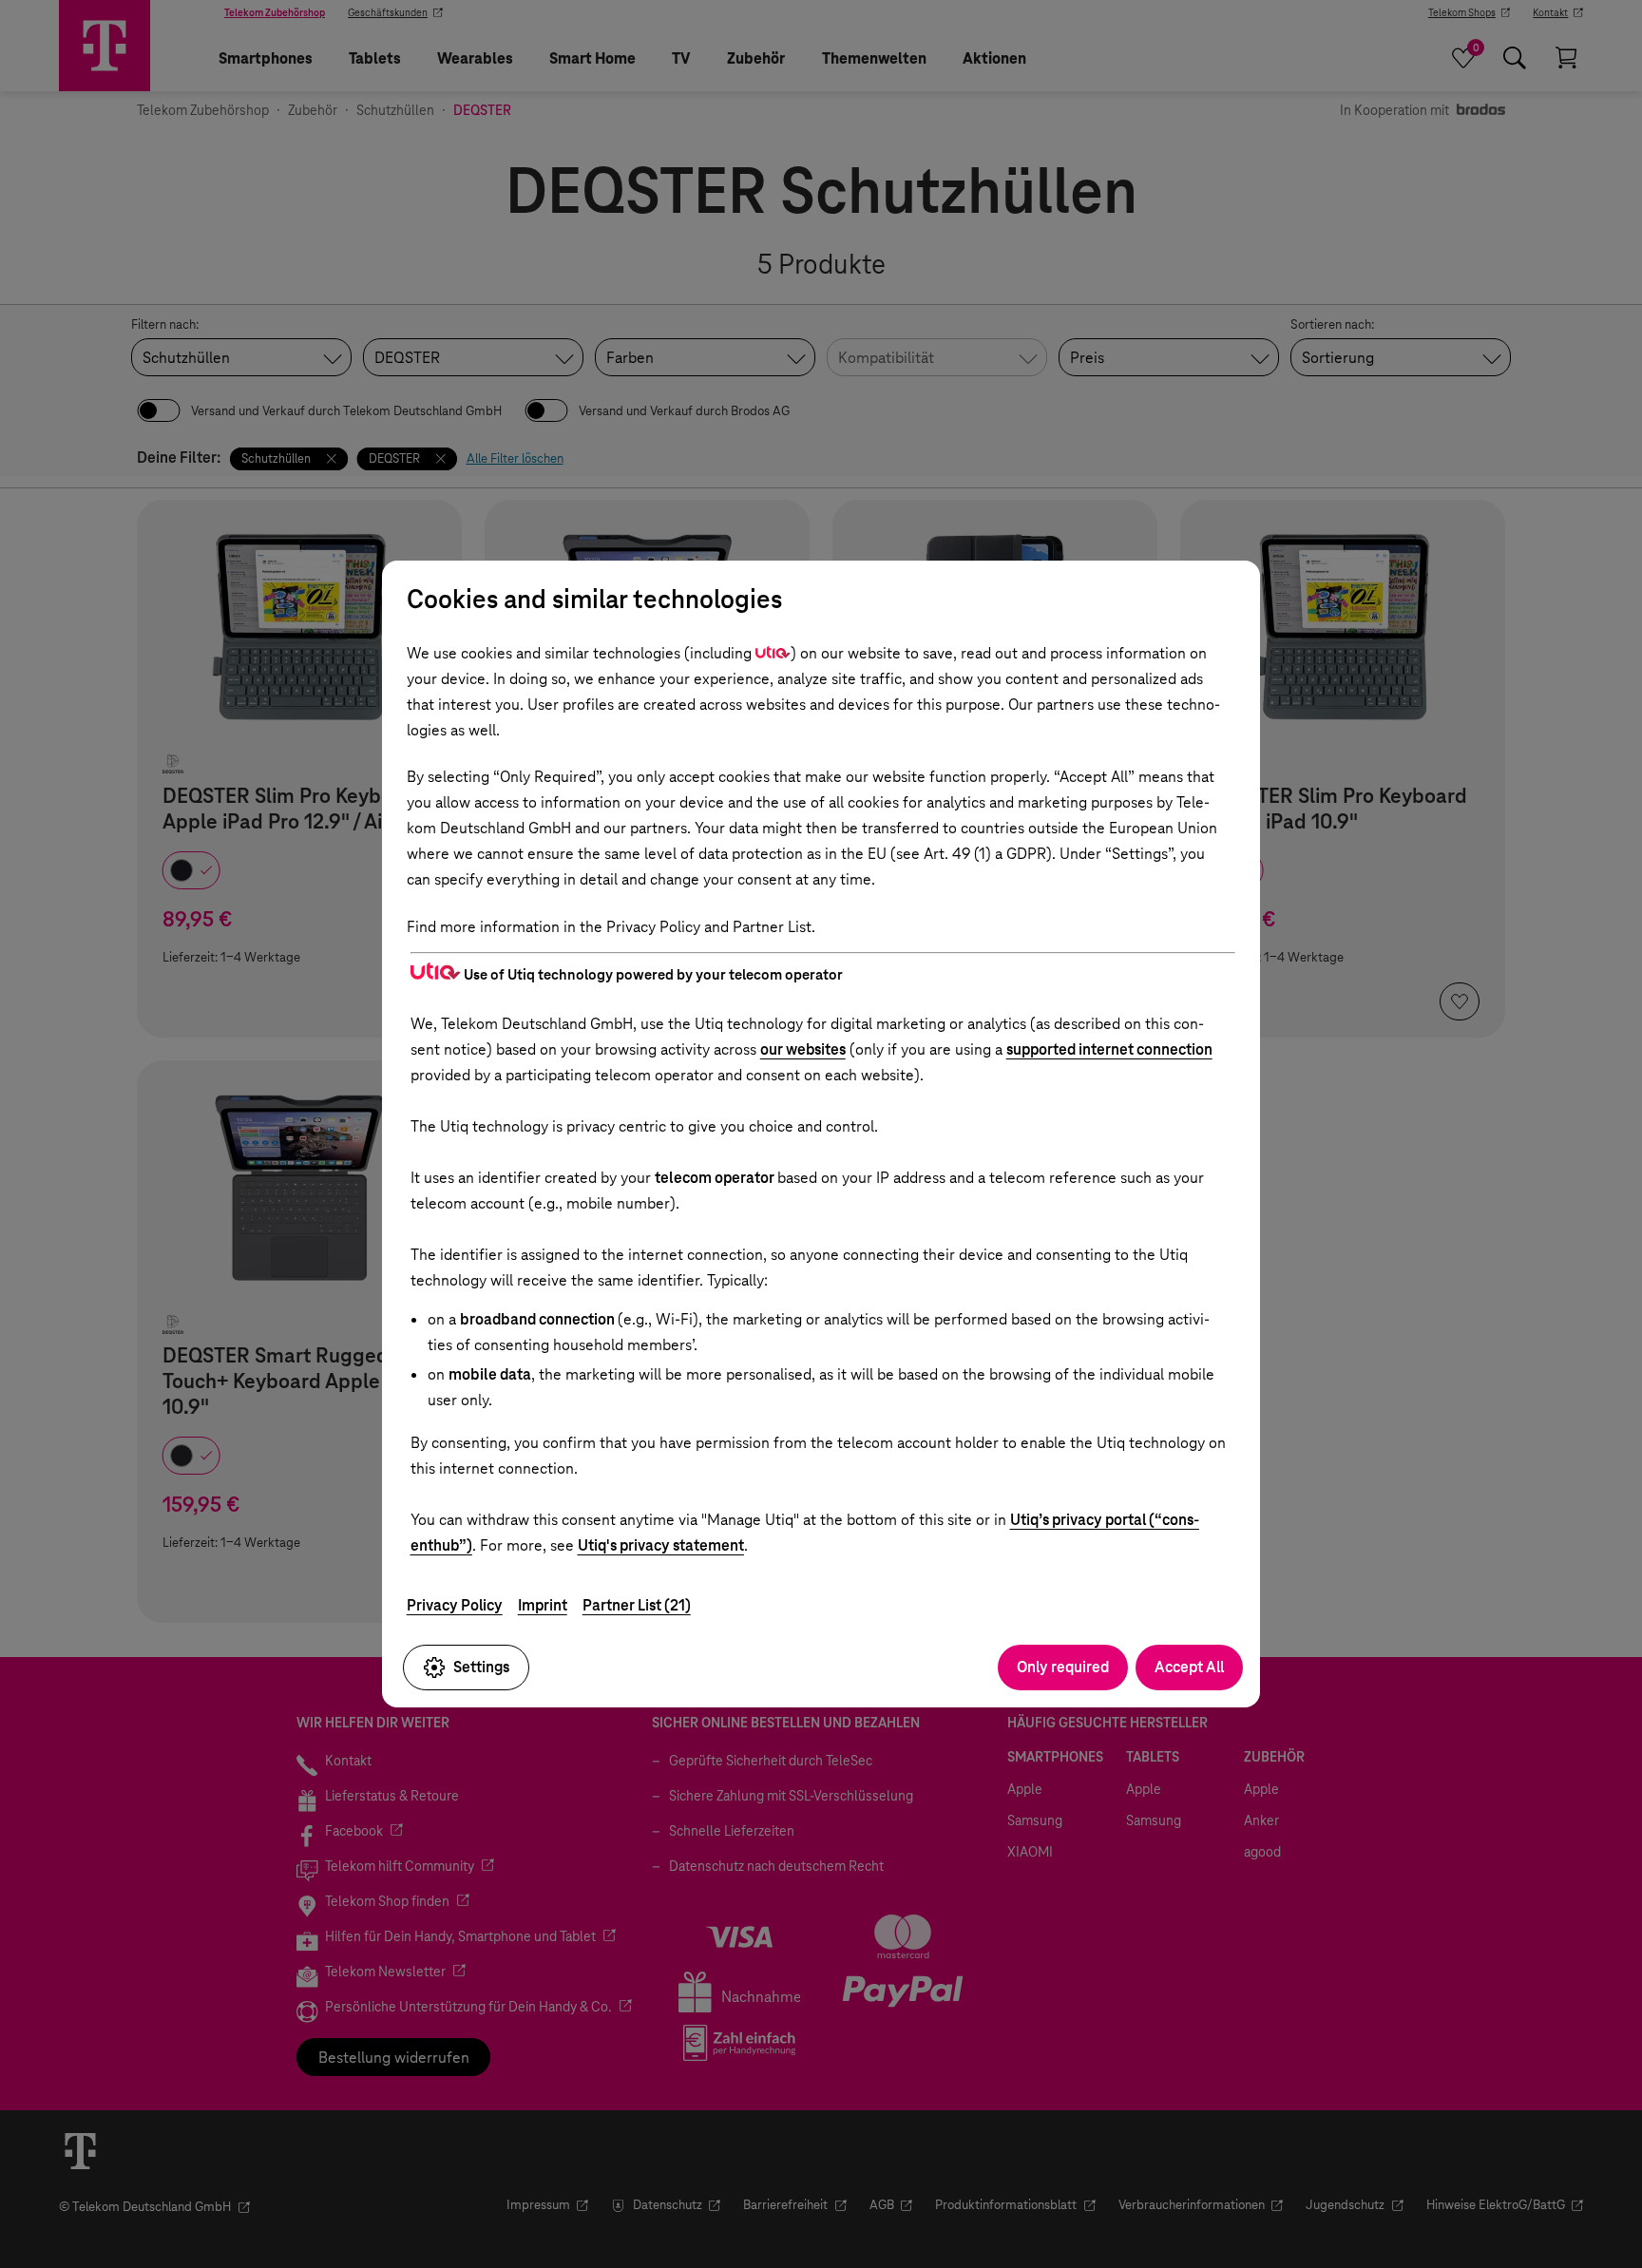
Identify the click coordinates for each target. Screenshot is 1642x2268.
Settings (481, 1667)
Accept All (1189, 1667)
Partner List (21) (637, 1605)
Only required (1063, 1667)
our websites (803, 1049)
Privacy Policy (455, 1605)
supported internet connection (1109, 1049)
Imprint (543, 1605)
